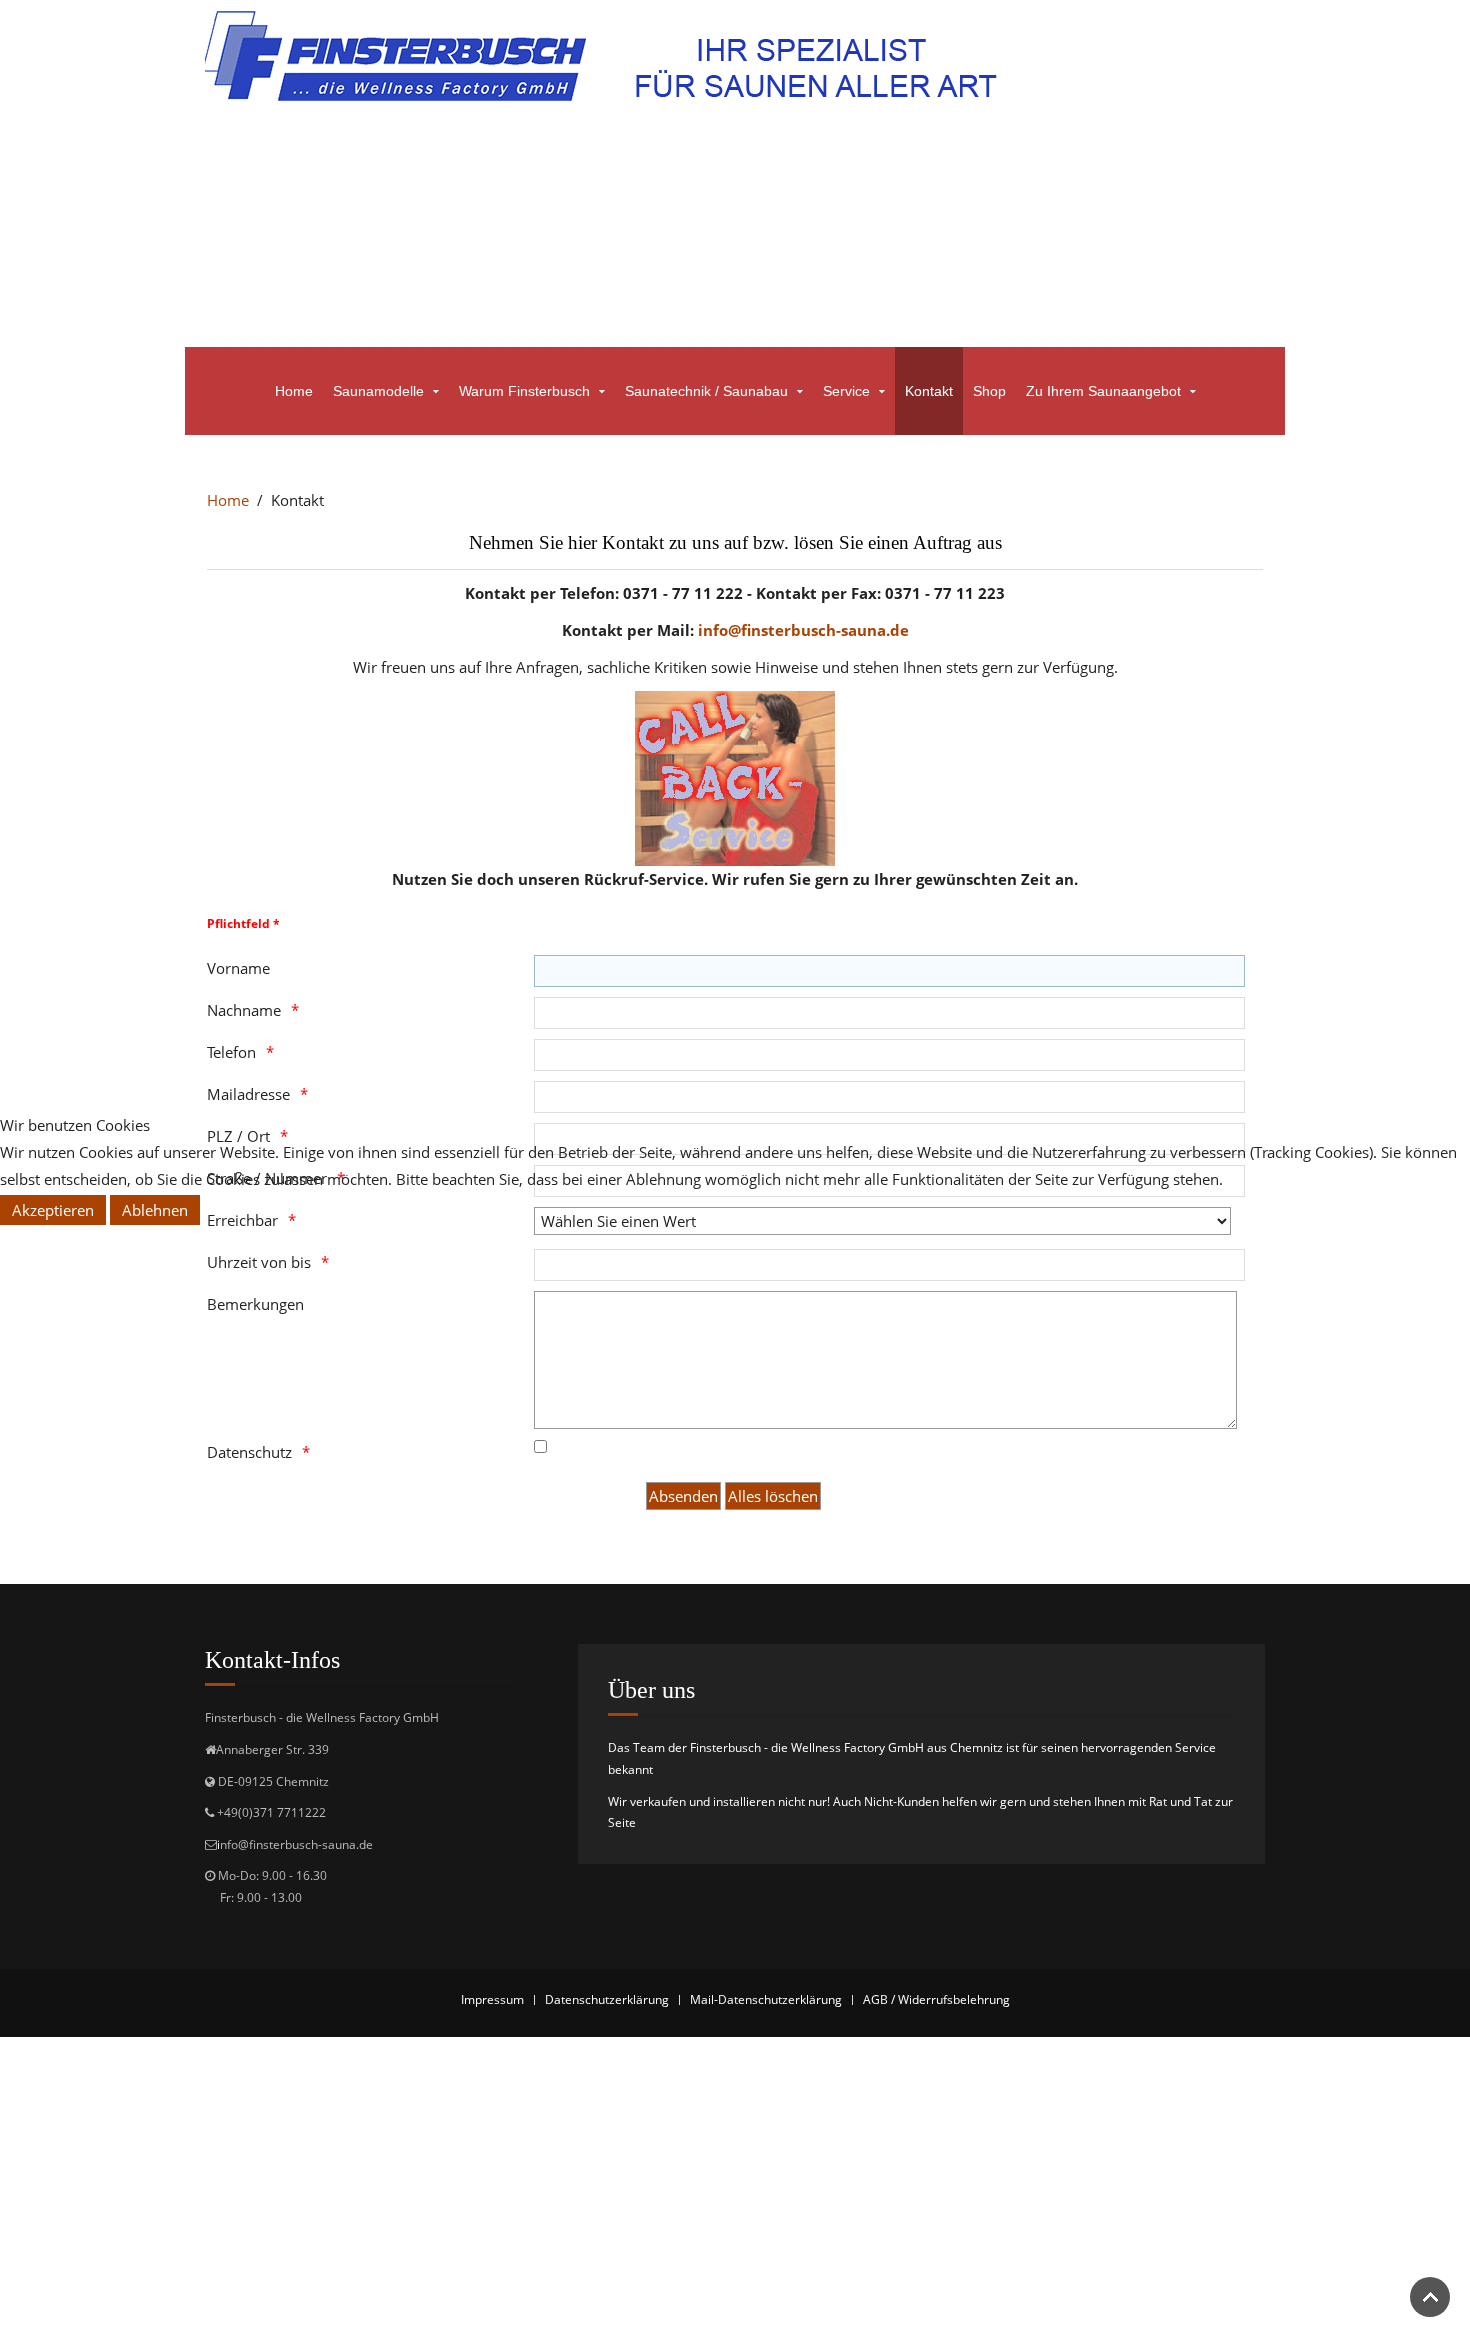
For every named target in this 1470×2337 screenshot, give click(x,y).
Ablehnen (155, 1210)
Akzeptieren (53, 1210)
